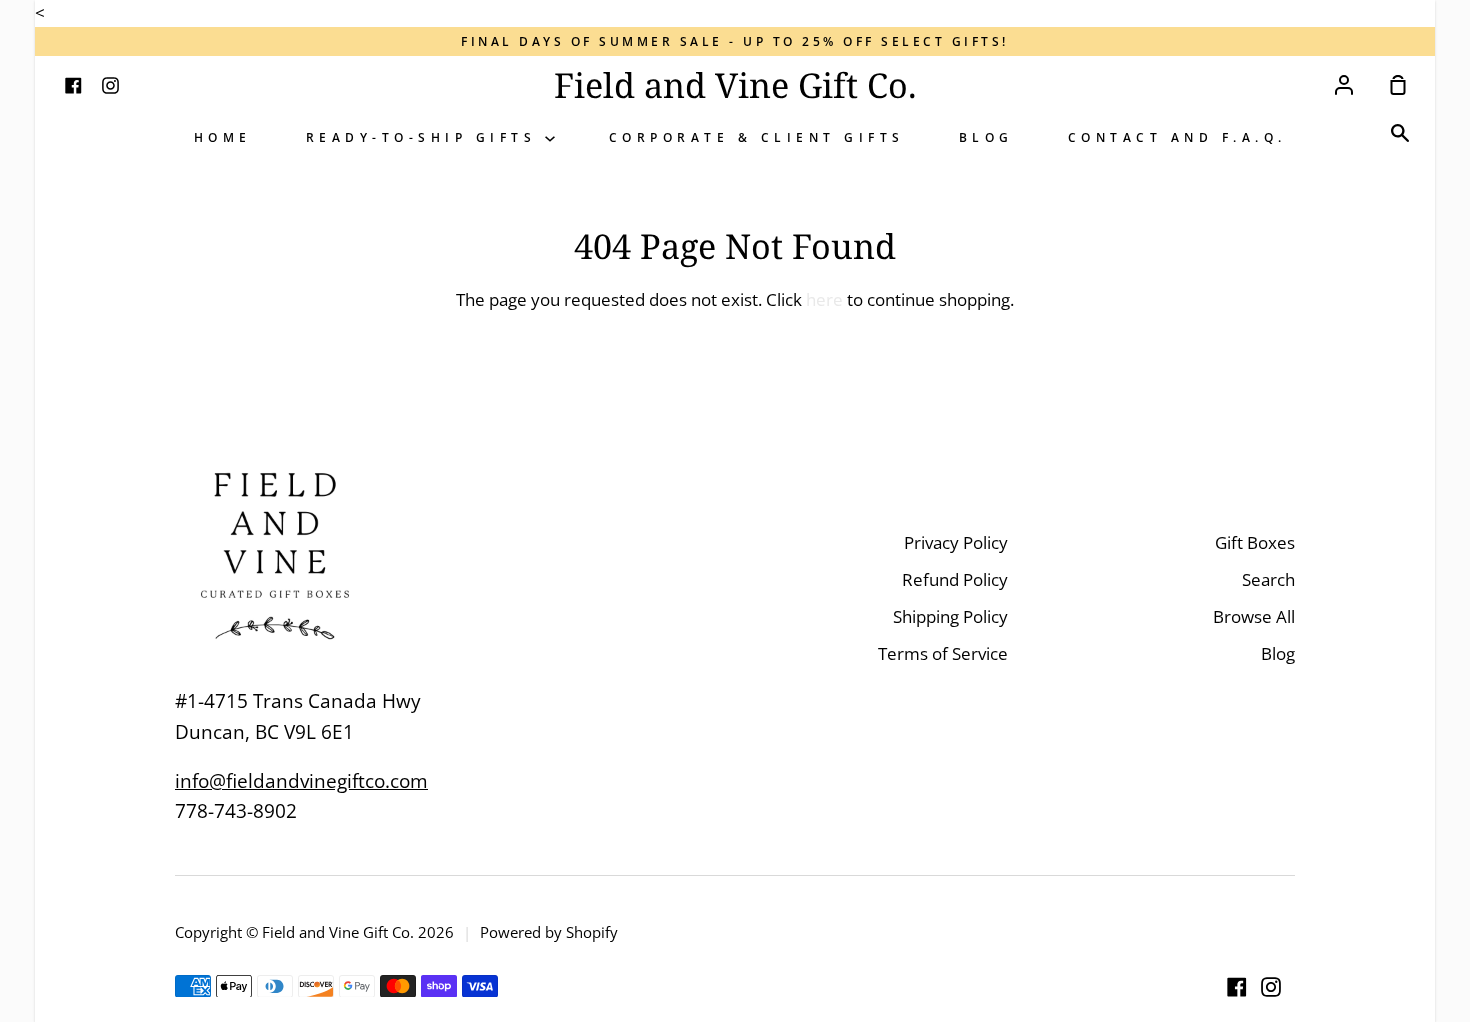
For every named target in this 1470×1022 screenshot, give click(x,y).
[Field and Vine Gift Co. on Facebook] (1237, 987)
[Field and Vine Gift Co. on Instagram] (1271, 987)
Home (223, 137)
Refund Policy (955, 579)
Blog (986, 137)
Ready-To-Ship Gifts (425, 137)
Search (1268, 579)
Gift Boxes (1255, 542)
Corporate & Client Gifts (757, 137)
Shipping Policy (950, 616)
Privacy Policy (956, 542)
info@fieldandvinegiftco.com (301, 781)
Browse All (1254, 616)
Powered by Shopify (549, 932)
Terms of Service (943, 653)
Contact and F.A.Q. (1177, 137)
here (824, 299)
